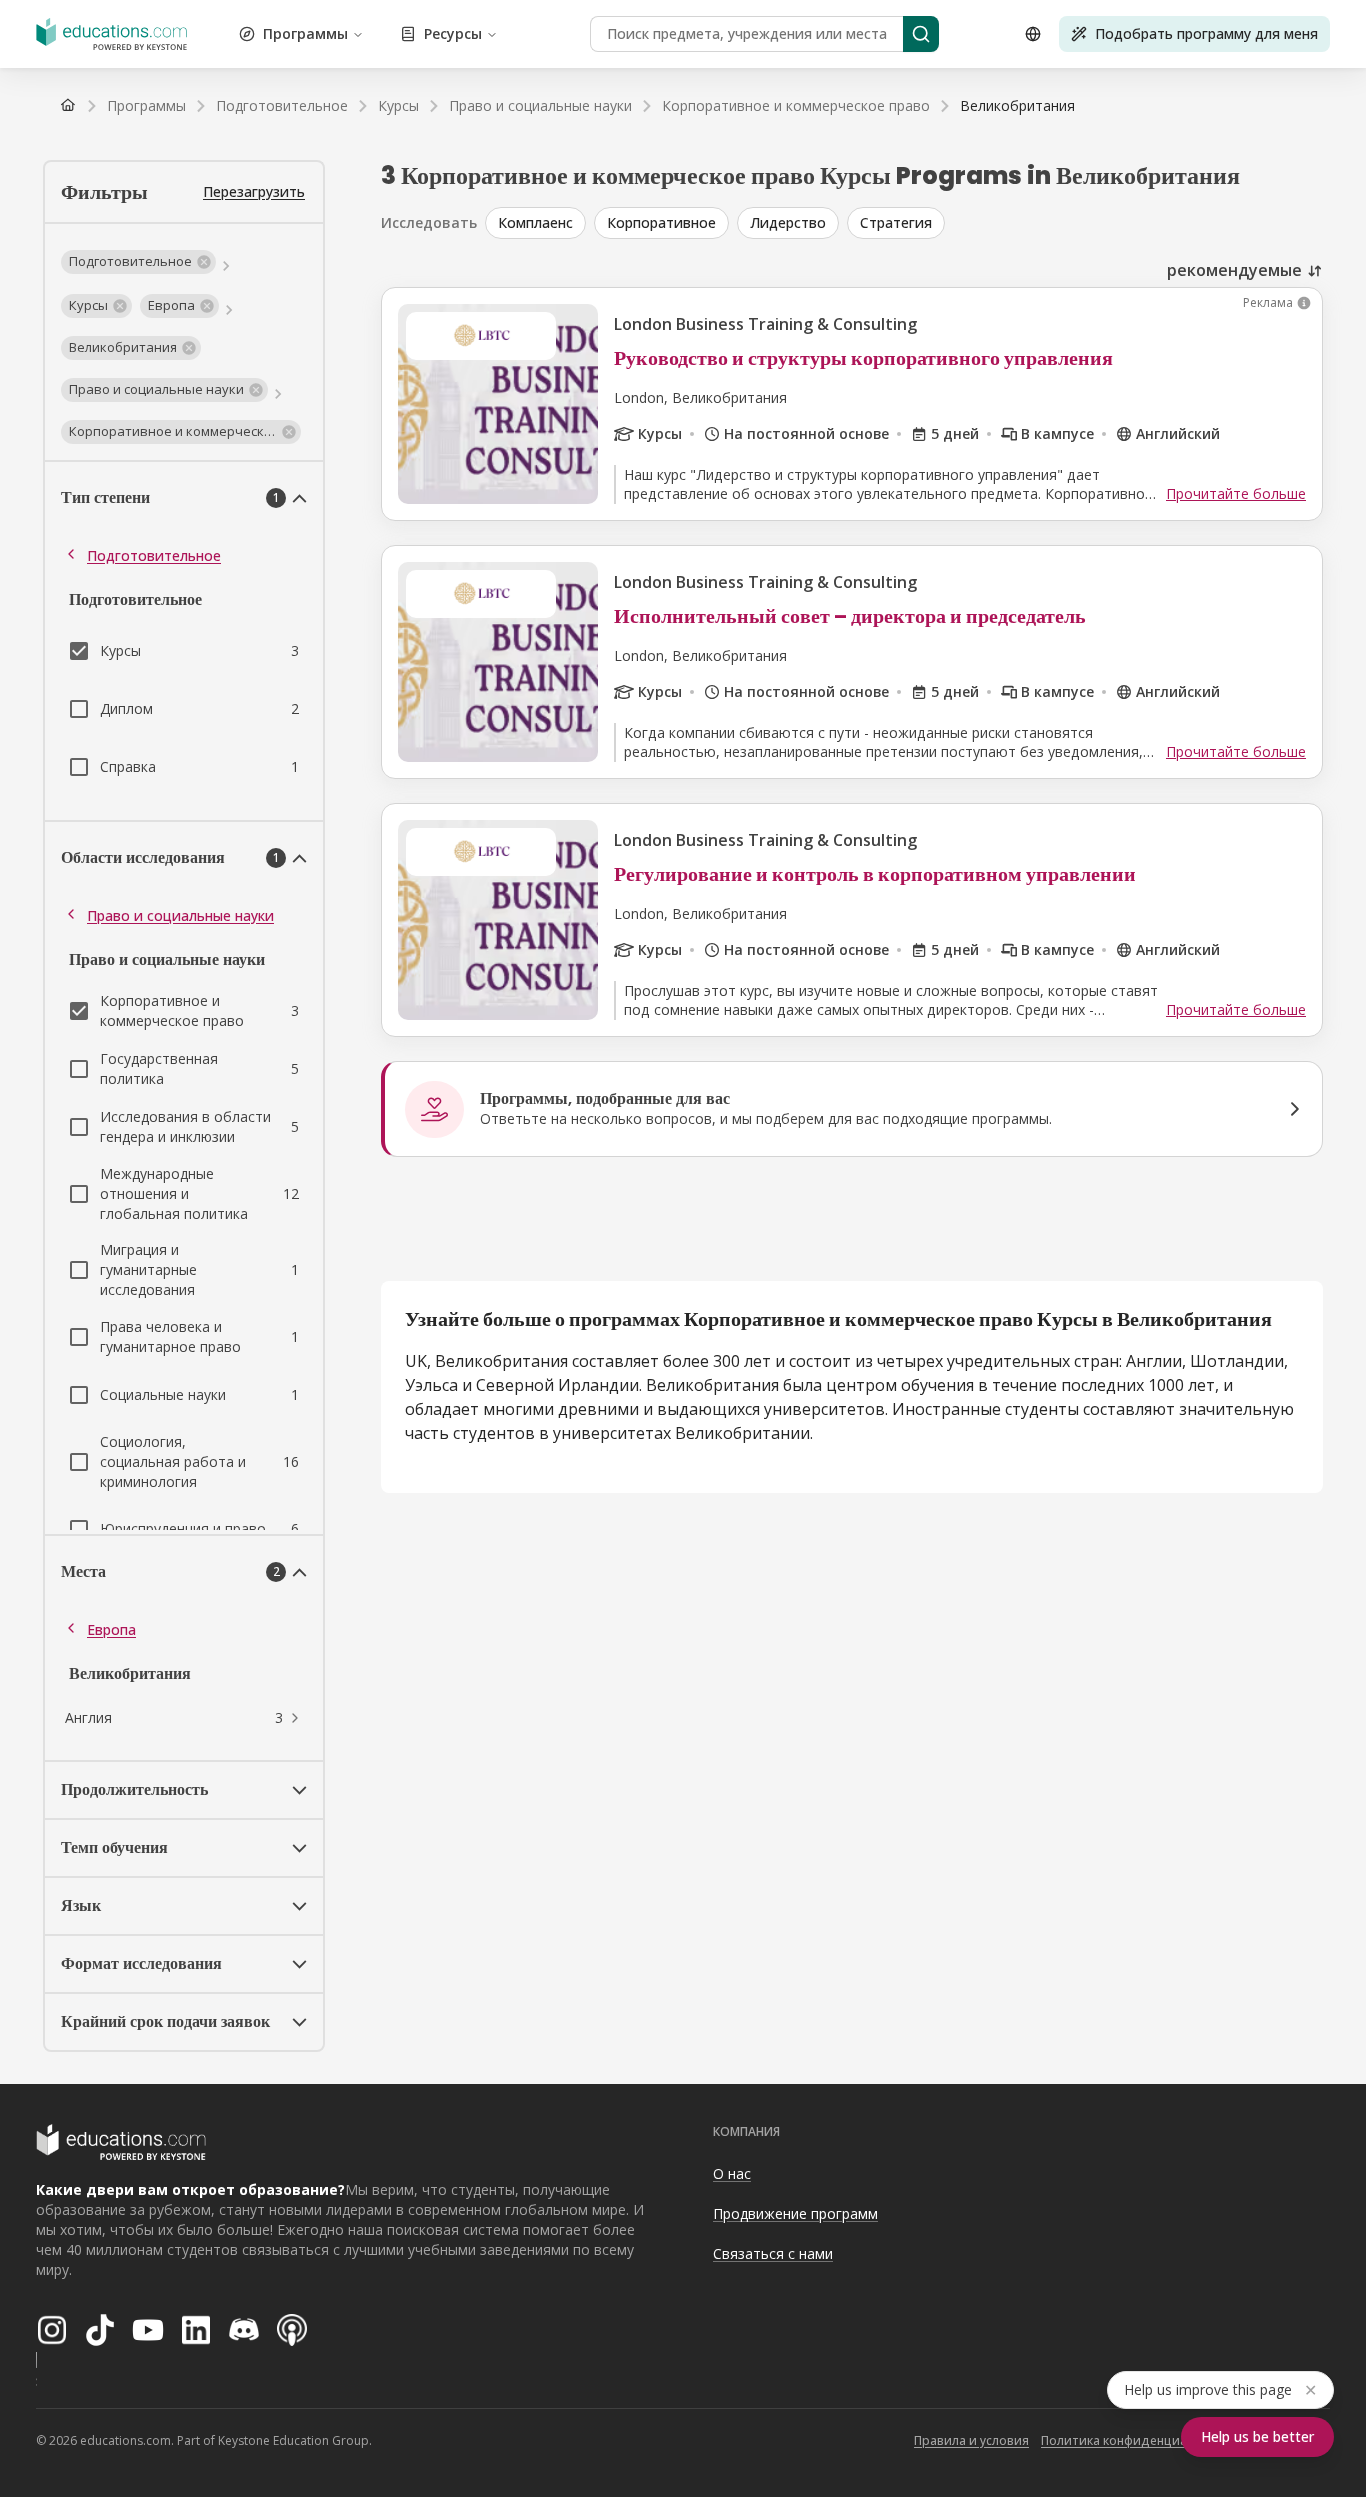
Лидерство (788, 222)
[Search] (921, 34)
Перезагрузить (254, 191)
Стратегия (896, 222)
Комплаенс (535, 222)
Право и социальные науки (180, 915)
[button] (138, 262)
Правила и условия (971, 2440)
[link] (1017, 106)
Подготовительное (154, 555)
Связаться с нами (773, 2253)
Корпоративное (661, 222)
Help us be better (1257, 2436)
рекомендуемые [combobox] (1234, 270)
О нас (732, 2173)
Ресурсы (453, 33)
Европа (111, 1629)
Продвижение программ (795, 2213)
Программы (305, 33)
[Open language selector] (1033, 34)
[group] (904, 223)
